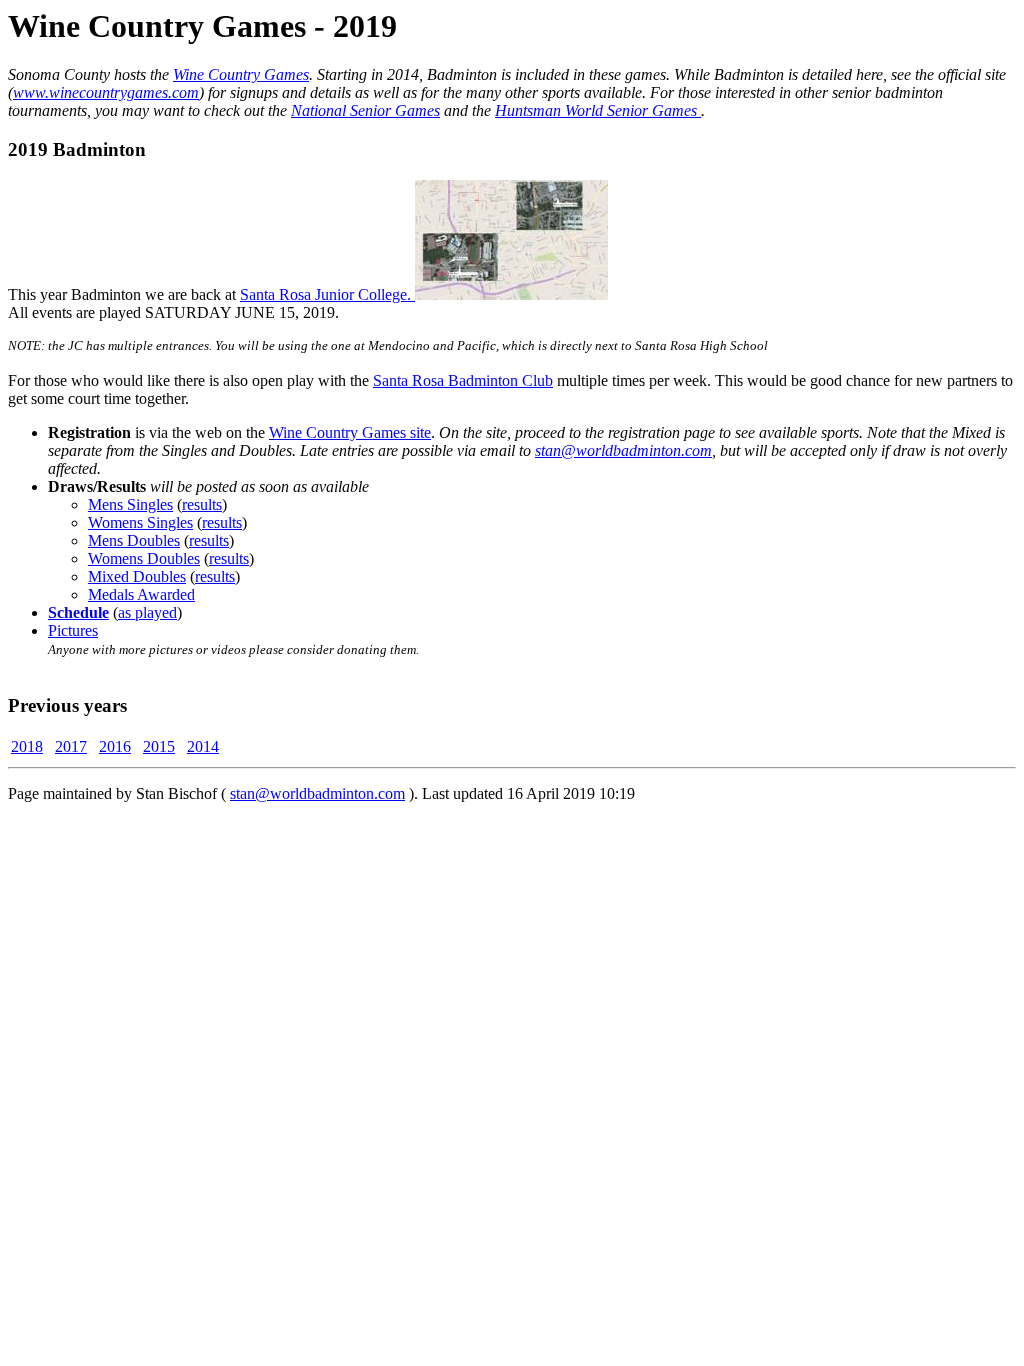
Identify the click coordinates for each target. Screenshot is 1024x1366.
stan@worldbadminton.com (623, 450)
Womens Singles (140, 522)
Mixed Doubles (137, 576)
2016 (115, 746)
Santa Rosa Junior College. (327, 294)
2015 (159, 746)
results (202, 504)
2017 (71, 746)
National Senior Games (365, 110)
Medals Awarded (141, 594)
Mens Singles (130, 504)
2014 (203, 746)
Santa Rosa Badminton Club (463, 380)
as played (147, 612)
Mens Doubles (134, 540)
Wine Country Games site (350, 432)
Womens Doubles (144, 558)
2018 (27, 746)
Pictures (73, 630)
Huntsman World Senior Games (598, 110)
